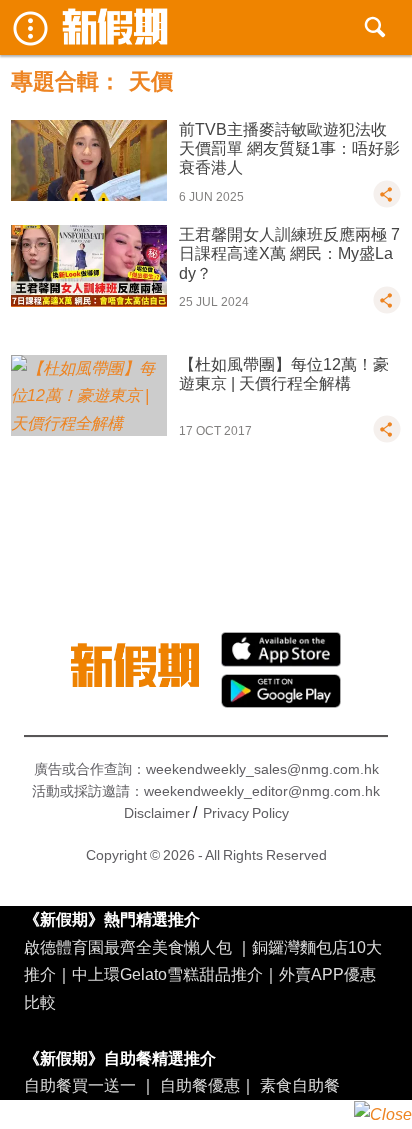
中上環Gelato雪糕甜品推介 (167, 974)
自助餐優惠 (200, 1085)
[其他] (387, 203)
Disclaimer (157, 813)
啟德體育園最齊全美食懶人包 (128, 947)
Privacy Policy (246, 813)
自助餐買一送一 (80, 1085)
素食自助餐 (300, 1085)
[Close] (383, 1114)
